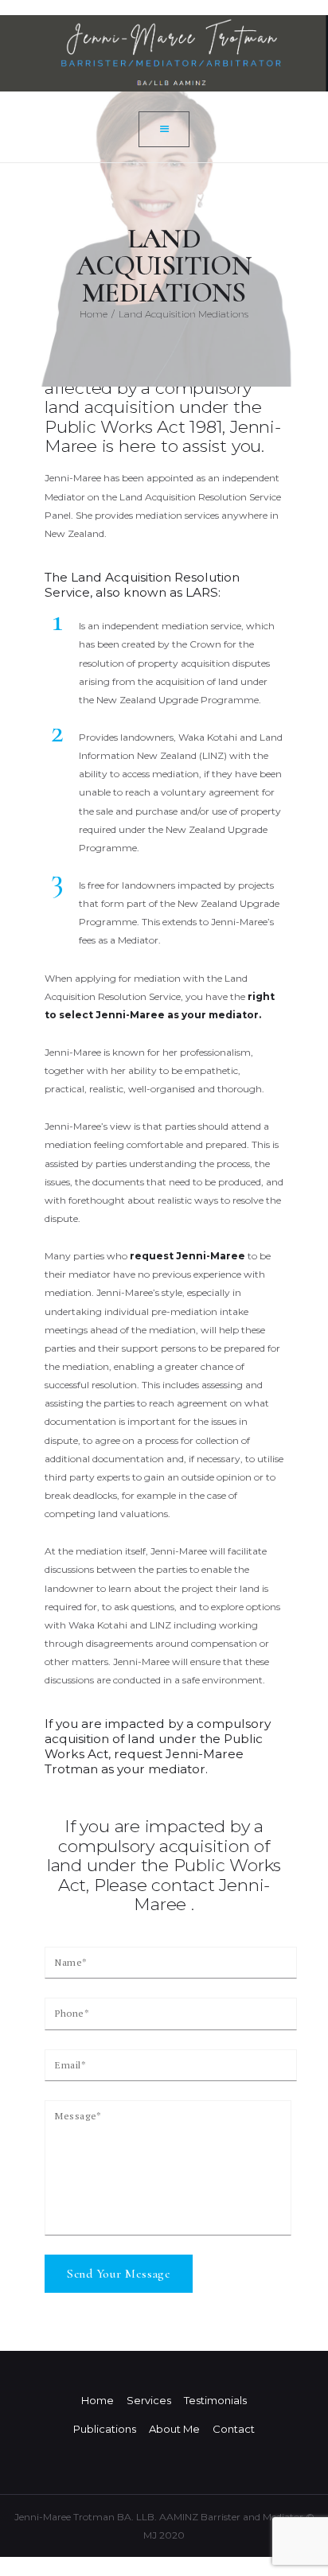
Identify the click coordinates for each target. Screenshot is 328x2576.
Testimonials (215, 2400)
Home (94, 314)
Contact (234, 2429)
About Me (174, 2429)
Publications (105, 2429)
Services (149, 2400)
